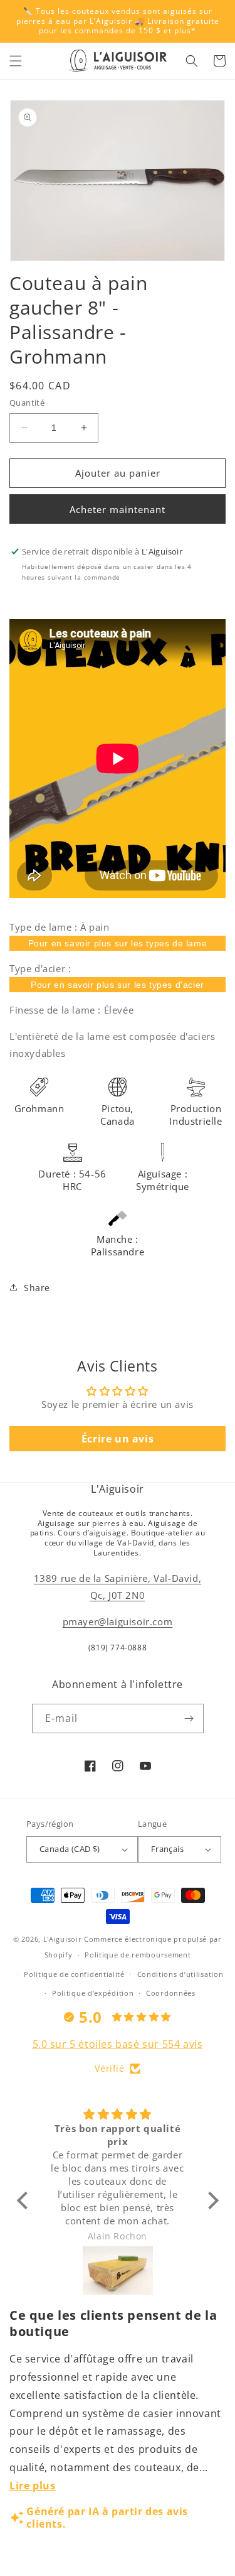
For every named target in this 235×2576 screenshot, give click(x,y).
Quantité (27, 403)
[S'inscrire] (189, 1718)
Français (167, 1849)
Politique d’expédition (93, 1993)
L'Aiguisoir (63, 1939)
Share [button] (37, 1288)
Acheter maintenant (118, 509)
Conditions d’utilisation (180, 1974)
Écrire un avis (118, 1439)
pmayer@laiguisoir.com (118, 1621)
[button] (16, 61)
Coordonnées (171, 1993)
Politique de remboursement (138, 1955)
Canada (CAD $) (70, 1849)
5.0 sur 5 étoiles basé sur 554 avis (118, 2044)
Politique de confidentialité (74, 1974)
